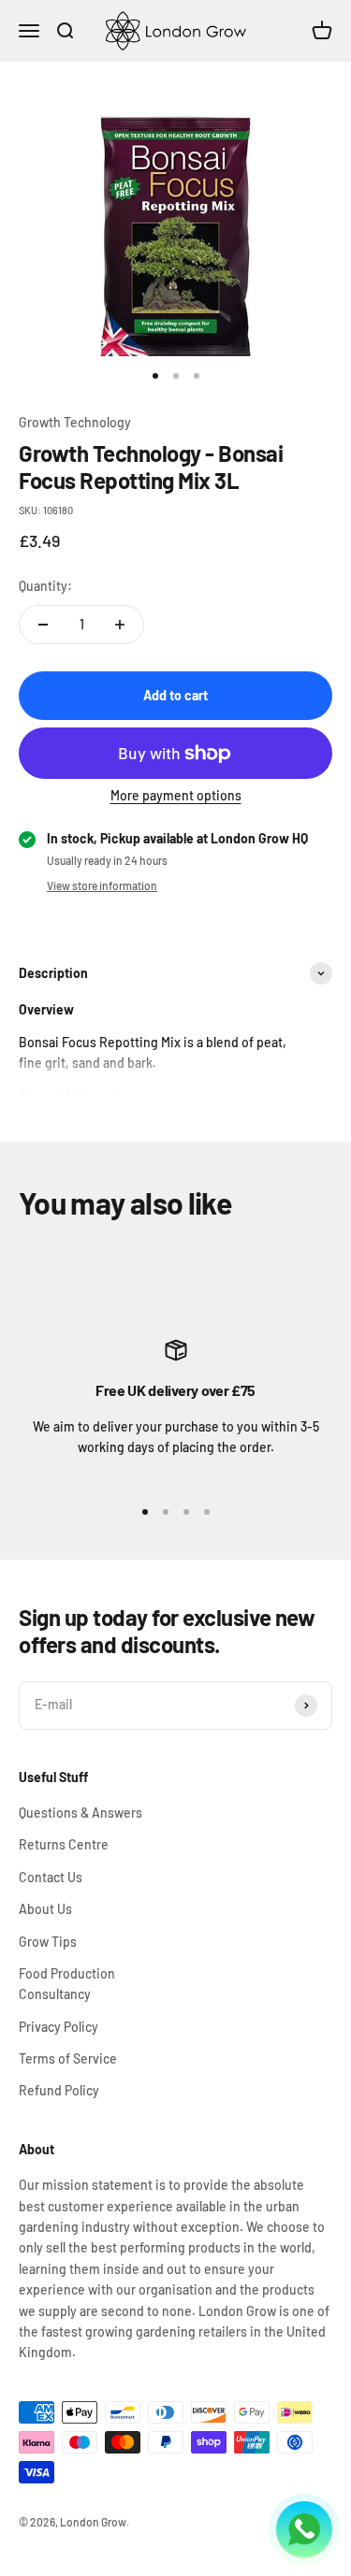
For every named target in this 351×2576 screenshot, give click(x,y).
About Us (45, 1909)
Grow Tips (48, 1942)
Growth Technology (75, 422)
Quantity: (45, 586)
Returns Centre (64, 1844)
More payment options (176, 795)
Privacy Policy (58, 2027)
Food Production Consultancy (67, 1984)
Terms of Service (68, 2058)
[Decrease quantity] (43, 625)
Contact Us (51, 1877)
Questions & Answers (80, 1813)
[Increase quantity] (120, 625)
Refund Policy (59, 2090)
